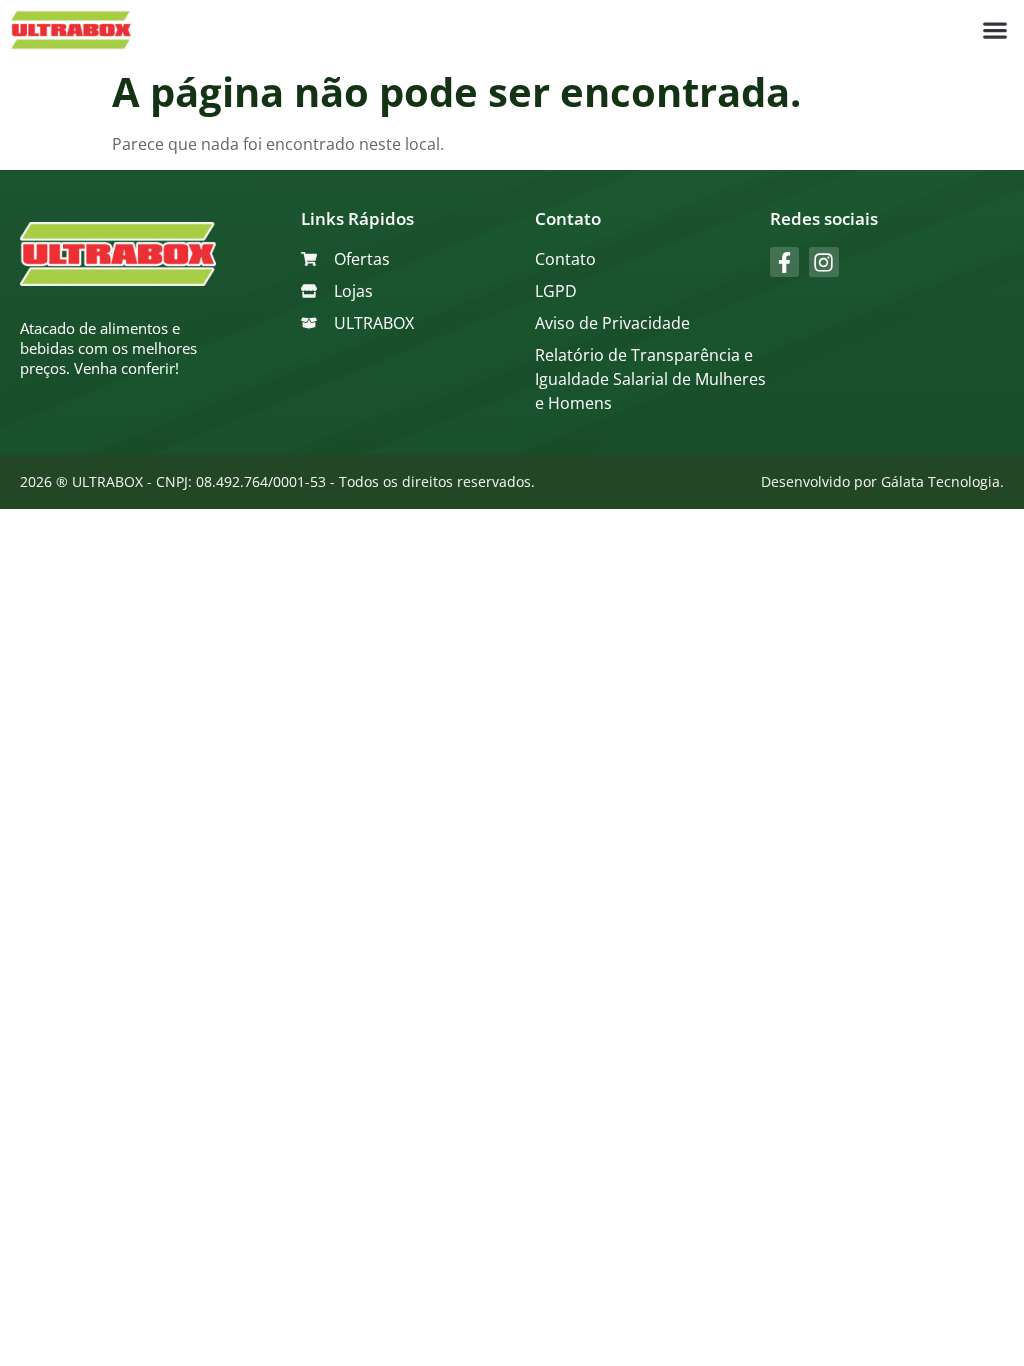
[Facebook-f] (784, 261)
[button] (994, 30)
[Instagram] (823, 261)
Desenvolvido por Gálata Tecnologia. (882, 481)
